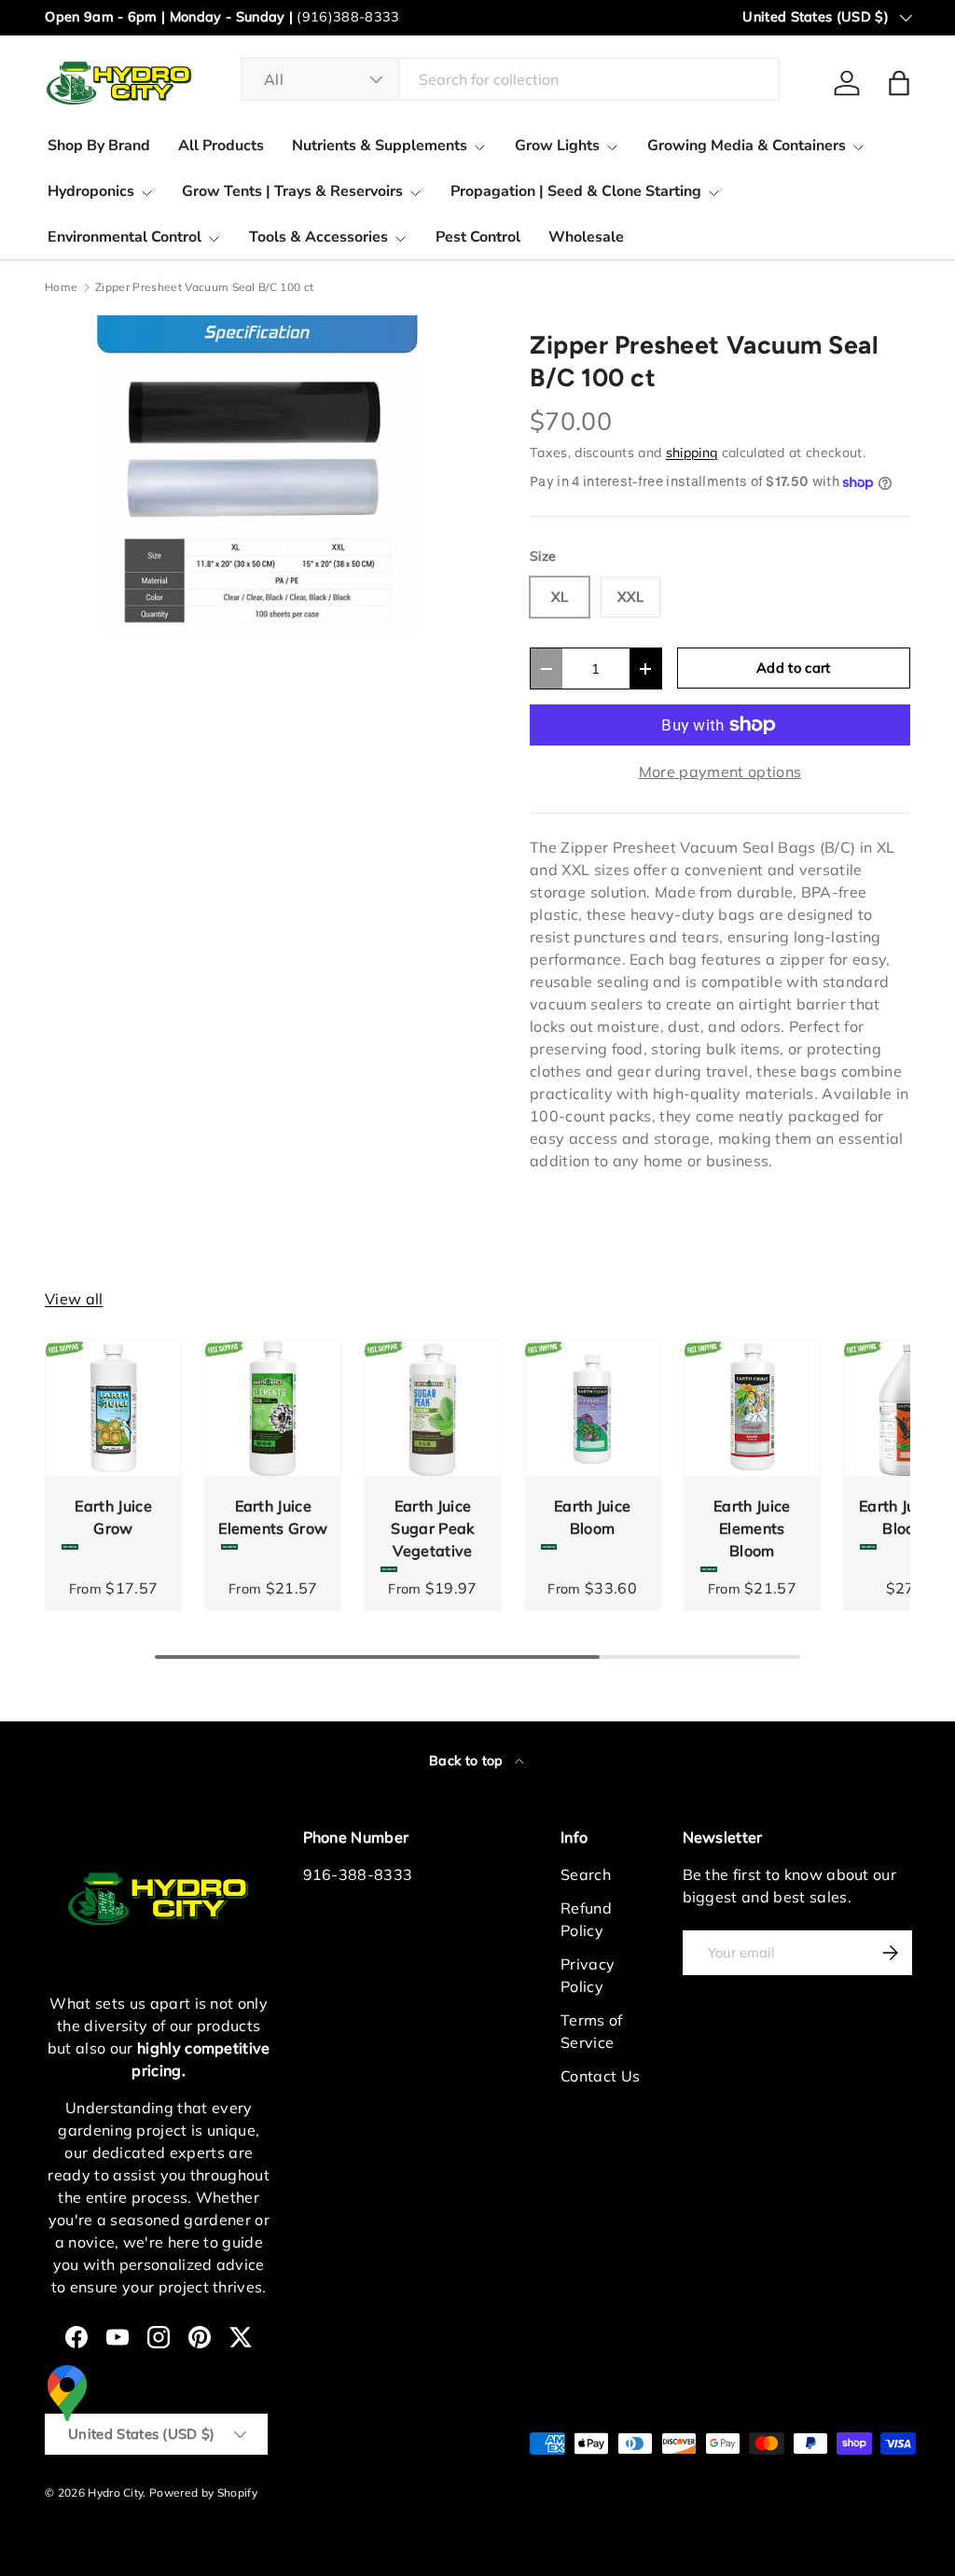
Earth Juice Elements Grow (273, 1517)
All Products (221, 146)
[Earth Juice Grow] (113, 1408)
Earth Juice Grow (113, 1517)
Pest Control (478, 237)
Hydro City (115, 2492)
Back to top (468, 1761)
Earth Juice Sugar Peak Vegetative (432, 1528)
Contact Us (600, 2076)
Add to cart (794, 668)
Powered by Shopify (203, 2492)
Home (61, 287)
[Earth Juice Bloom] (593, 1408)
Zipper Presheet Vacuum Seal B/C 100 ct (204, 287)
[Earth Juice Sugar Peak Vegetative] (432, 1408)
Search (586, 1874)
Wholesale (586, 237)
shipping (692, 453)
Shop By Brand (99, 146)
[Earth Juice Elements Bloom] (752, 1408)
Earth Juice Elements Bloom (752, 1528)
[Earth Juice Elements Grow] (273, 1408)
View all (74, 1299)
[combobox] (510, 79)
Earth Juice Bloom (593, 1517)
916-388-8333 (358, 1874)
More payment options (720, 772)
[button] (899, 83)
